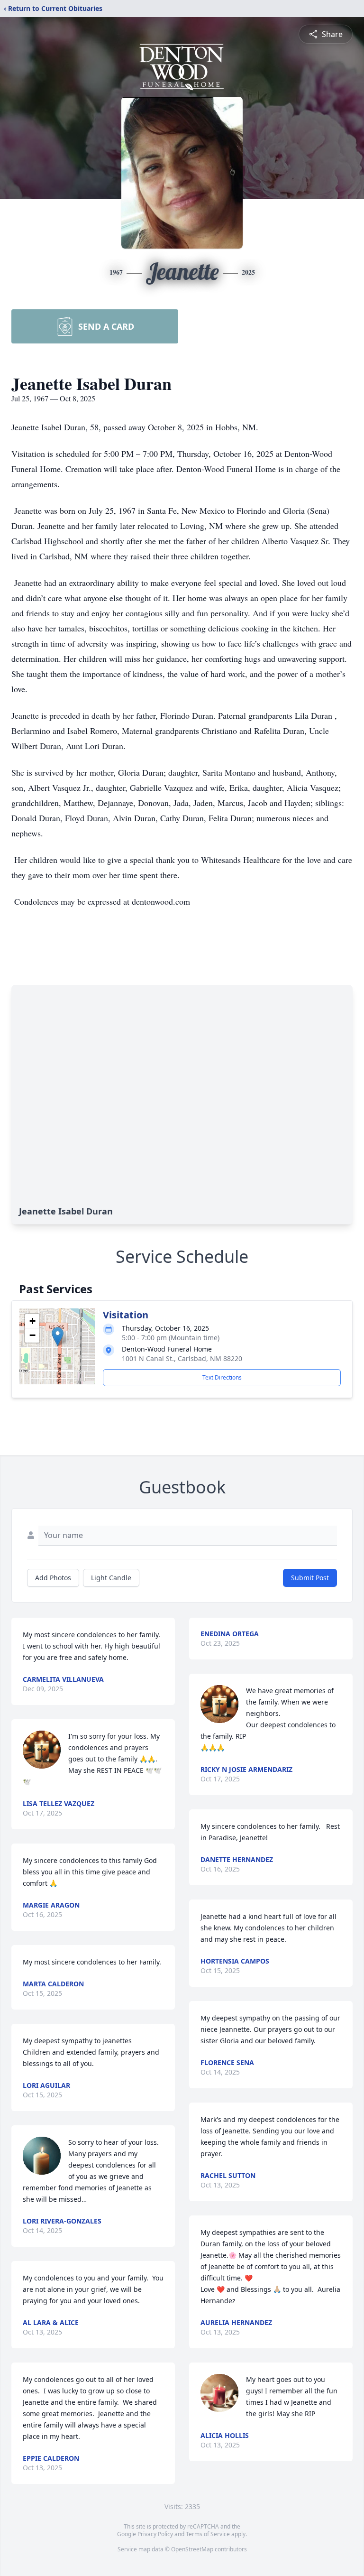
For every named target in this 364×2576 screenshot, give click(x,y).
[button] (58, 1337)
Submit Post (310, 1578)
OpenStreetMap (192, 2549)
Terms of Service (208, 2534)
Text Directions (222, 1377)
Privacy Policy (155, 2534)
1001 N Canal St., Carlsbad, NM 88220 (182, 1358)
